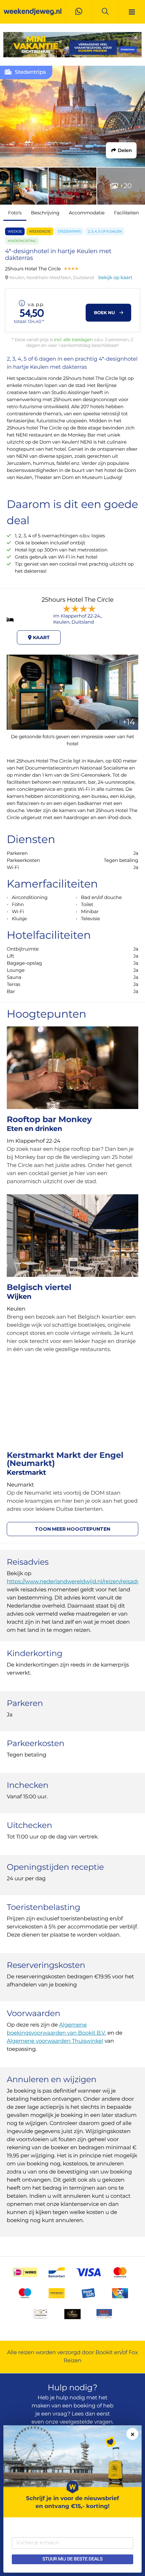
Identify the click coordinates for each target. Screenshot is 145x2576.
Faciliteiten (126, 213)
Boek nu (105, 313)
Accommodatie (87, 213)
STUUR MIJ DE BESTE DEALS (72, 2559)
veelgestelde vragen (86, 2422)
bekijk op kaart (115, 277)
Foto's (15, 213)
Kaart (41, 637)
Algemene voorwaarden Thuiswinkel (55, 2041)
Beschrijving (45, 213)
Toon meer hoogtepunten (72, 1529)
